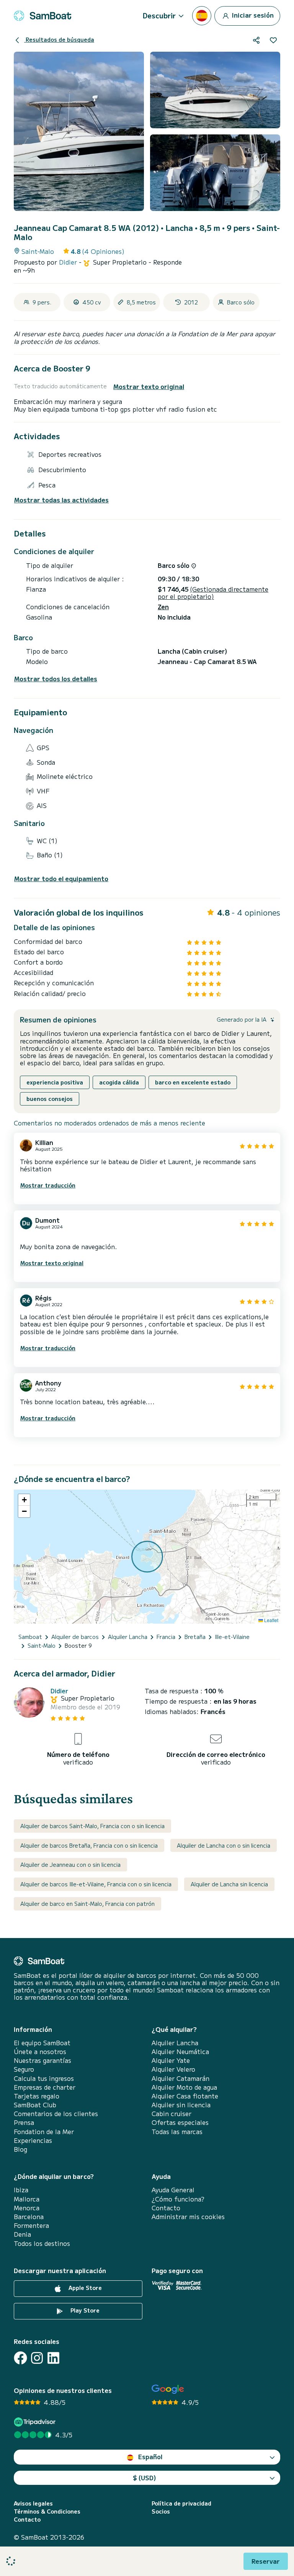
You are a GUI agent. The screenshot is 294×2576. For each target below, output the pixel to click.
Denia (22, 2234)
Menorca (27, 2208)
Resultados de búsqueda (59, 39)
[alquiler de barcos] (42, 16)
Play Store (84, 2310)
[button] (24, 1500)
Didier (69, 262)
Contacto (166, 2208)
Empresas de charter (45, 2087)
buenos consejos (50, 1099)
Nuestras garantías (42, 2060)
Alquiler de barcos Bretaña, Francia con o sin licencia (89, 1845)
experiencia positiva (55, 1082)
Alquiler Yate (171, 2060)
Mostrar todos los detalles (56, 679)
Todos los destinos (42, 2243)
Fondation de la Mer (44, 2132)
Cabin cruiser (171, 2114)
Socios (161, 2511)
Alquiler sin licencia (181, 2105)
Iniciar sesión (252, 15)
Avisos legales (33, 2503)
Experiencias (33, 2140)
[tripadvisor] (36, 2422)
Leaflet (271, 1620)
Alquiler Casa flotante (185, 2096)
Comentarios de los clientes (56, 2114)
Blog (20, 2149)
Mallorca (27, 2199)
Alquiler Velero (173, 2069)
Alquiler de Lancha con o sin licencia (224, 1845)
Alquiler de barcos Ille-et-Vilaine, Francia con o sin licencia (96, 1884)
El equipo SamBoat (42, 2043)
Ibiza (21, 2190)
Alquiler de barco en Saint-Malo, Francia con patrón (87, 1904)
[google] (168, 2389)
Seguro (24, 2069)
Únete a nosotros (40, 2052)
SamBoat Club (35, 2105)
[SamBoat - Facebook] (20, 2358)
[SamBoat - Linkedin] (53, 2358)
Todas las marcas (177, 2132)
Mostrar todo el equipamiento (61, 879)
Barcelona (29, 2217)
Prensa (24, 2122)
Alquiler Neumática (180, 2052)
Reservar (266, 2561)
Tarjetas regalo (37, 2096)
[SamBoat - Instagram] (37, 2358)
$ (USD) (145, 2478)
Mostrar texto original (149, 387)
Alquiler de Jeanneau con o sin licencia (70, 1865)
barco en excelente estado (193, 1082)
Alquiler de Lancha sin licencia (229, 1884)
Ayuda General (173, 2190)
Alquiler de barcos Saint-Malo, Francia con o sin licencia (92, 1826)
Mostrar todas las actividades (61, 500)
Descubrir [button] (159, 15)
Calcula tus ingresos (44, 2078)
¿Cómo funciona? (178, 2199)
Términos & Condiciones (47, 2511)
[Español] (202, 16)
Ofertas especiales (180, 2122)
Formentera (31, 2225)
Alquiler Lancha (175, 2043)
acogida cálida (119, 1082)
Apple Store (84, 2288)
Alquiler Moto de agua (184, 2087)
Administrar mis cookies (188, 2217)
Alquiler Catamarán (180, 2078)
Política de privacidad (181, 2503)
